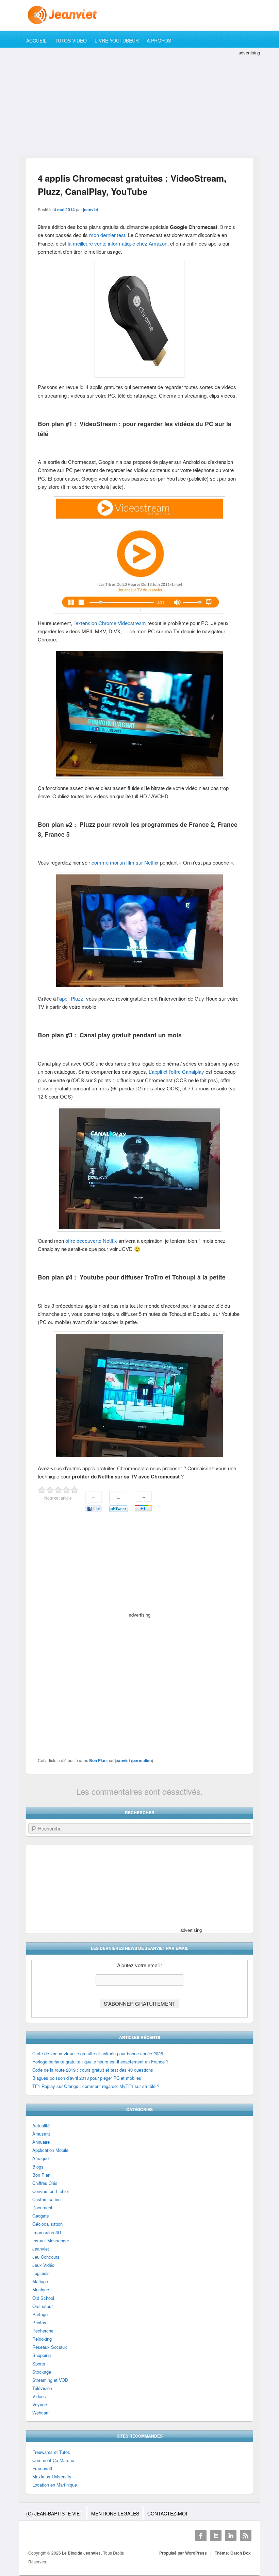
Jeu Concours (46, 2257)
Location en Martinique (55, 2485)
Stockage (42, 2372)
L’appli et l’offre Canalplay (176, 1072)
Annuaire (41, 2142)
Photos (39, 2322)
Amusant (41, 2134)
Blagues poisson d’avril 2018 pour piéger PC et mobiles (87, 2078)
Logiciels (41, 2273)
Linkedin (231, 2536)
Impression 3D (47, 2232)
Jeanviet (41, 2249)
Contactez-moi (167, 2513)
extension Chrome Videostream (111, 623)
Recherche (43, 2331)
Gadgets (41, 2216)
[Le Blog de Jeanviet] (139, 15)
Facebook (201, 2536)
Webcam (41, 2413)
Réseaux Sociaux (50, 2347)
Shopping (42, 2355)
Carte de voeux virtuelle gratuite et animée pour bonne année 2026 (98, 2053)
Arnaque (40, 2158)
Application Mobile (50, 2150)
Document (42, 2207)
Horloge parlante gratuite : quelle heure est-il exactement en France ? (100, 2062)
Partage (40, 2314)
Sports (39, 2364)
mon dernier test (107, 235)
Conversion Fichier (51, 2191)
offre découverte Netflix (91, 1241)
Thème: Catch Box (233, 2553)
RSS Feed (246, 2536)
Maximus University (52, 2477)
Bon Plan (98, 1760)
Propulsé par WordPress (183, 2553)
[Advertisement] (139, 104)
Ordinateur (43, 2306)
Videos (39, 2396)
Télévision (42, 2388)
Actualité (41, 2126)
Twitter (216, 2536)
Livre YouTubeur (117, 40)
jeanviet (91, 210)
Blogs (38, 2167)
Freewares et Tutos (51, 2452)
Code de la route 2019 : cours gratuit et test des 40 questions (93, 2070)
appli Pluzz (71, 998)
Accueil (36, 40)
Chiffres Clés (45, 2183)
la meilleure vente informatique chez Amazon (118, 243)
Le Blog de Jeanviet (81, 2553)
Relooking (42, 2339)
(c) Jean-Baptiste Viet (54, 2513)
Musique (41, 2289)
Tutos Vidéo (71, 40)
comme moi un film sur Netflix (125, 862)
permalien (142, 1760)
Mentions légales (115, 2513)
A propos (159, 40)
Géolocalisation (47, 2224)
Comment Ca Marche (53, 2460)
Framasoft (42, 2468)
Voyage (40, 2404)
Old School (43, 2298)
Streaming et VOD (50, 2380)
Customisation (46, 2199)
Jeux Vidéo (43, 2265)
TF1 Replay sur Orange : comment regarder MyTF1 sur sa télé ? (96, 2086)
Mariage (40, 2281)
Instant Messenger (51, 2240)
